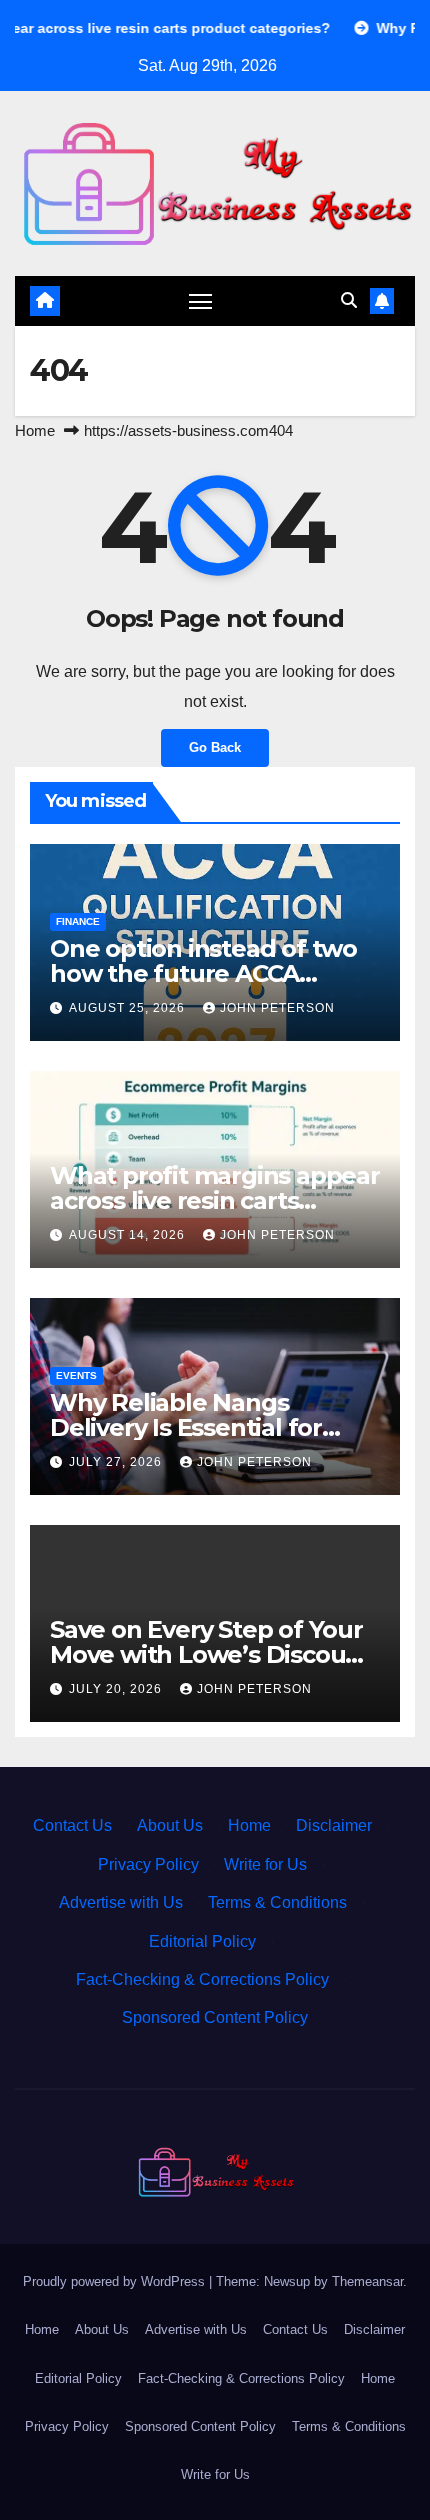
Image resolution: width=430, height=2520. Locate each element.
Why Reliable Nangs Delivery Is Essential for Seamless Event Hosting (191, 1427)
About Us (170, 1825)
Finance (78, 921)
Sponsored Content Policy (215, 2017)
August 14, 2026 (129, 1235)
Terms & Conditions (277, 1902)
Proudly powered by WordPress (116, 2281)
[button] (349, 300)
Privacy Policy (148, 1864)
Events (76, 1375)
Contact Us (72, 1825)
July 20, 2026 (117, 1689)
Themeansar (367, 2281)
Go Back (215, 747)
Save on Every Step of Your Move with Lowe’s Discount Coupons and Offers (210, 1654)
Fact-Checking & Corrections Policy (202, 1979)
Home (35, 430)
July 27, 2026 (117, 1462)
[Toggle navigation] (201, 301)
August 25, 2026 (129, 1008)
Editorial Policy (202, 1941)
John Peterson (277, 1008)
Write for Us (265, 1864)
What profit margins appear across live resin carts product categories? (215, 1200)
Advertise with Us (121, 1902)
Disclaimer (334, 1825)
